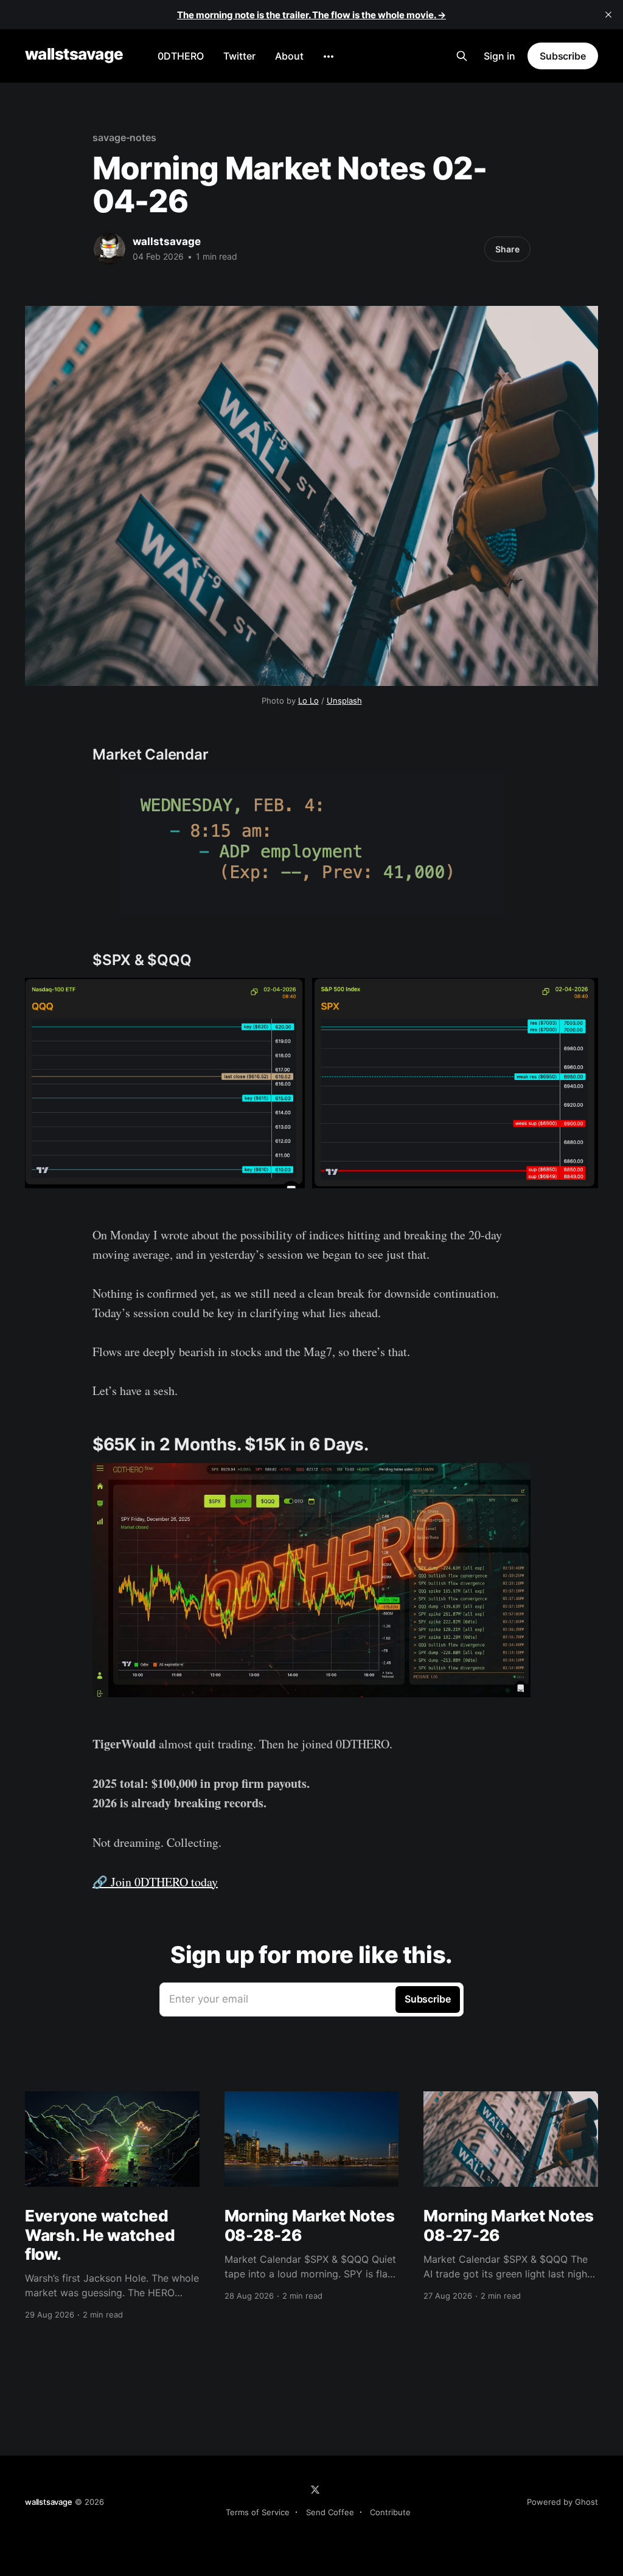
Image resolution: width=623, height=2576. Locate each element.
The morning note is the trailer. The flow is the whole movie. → (311, 15)
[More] (329, 57)
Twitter (239, 56)
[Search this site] (462, 56)
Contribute (390, 2512)
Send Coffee (330, 2512)
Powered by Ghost (562, 2502)
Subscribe (563, 56)
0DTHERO (181, 56)
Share (507, 249)
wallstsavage (74, 54)
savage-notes (124, 137)
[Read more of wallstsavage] (110, 249)
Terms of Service (258, 2512)
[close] (608, 15)
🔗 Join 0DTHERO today (155, 1882)
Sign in (499, 56)
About (289, 56)
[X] (315, 2490)
